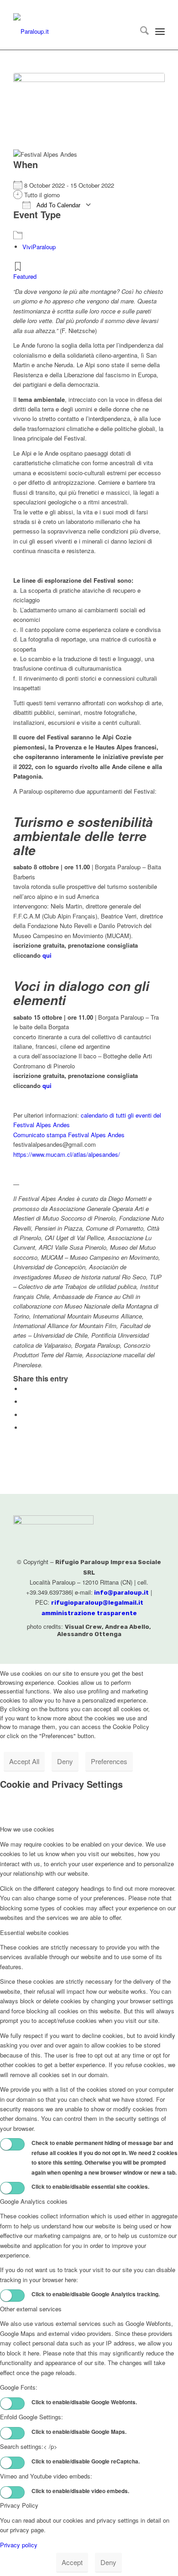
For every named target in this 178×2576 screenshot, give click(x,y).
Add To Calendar (58, 205)
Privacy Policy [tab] (19, 2505)
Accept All (24, 1761)
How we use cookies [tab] (27, 1829)
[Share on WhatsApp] (25, 1415)
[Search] (140, 31)
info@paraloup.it (121, 1593)
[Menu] (160, 31)
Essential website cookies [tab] (34, 1932)
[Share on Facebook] (25, 1389)
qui (47, 955)
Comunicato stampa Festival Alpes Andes (69, 1135)
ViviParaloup (39, 247)
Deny (65, 1761)
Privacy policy (19, 2545)
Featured (25, 276)
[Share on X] (25, 1402)
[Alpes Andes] (89, 109)
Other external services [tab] (31, 2309)
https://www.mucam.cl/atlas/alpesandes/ (67, 1154)
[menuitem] (140, 31)
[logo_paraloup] (74, 31)
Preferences (109, 1761)
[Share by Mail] (25, 1428)
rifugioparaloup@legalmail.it (97, 1603)
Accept (72, 2562)
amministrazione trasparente (89, 1613)
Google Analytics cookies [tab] (34, 2201)
